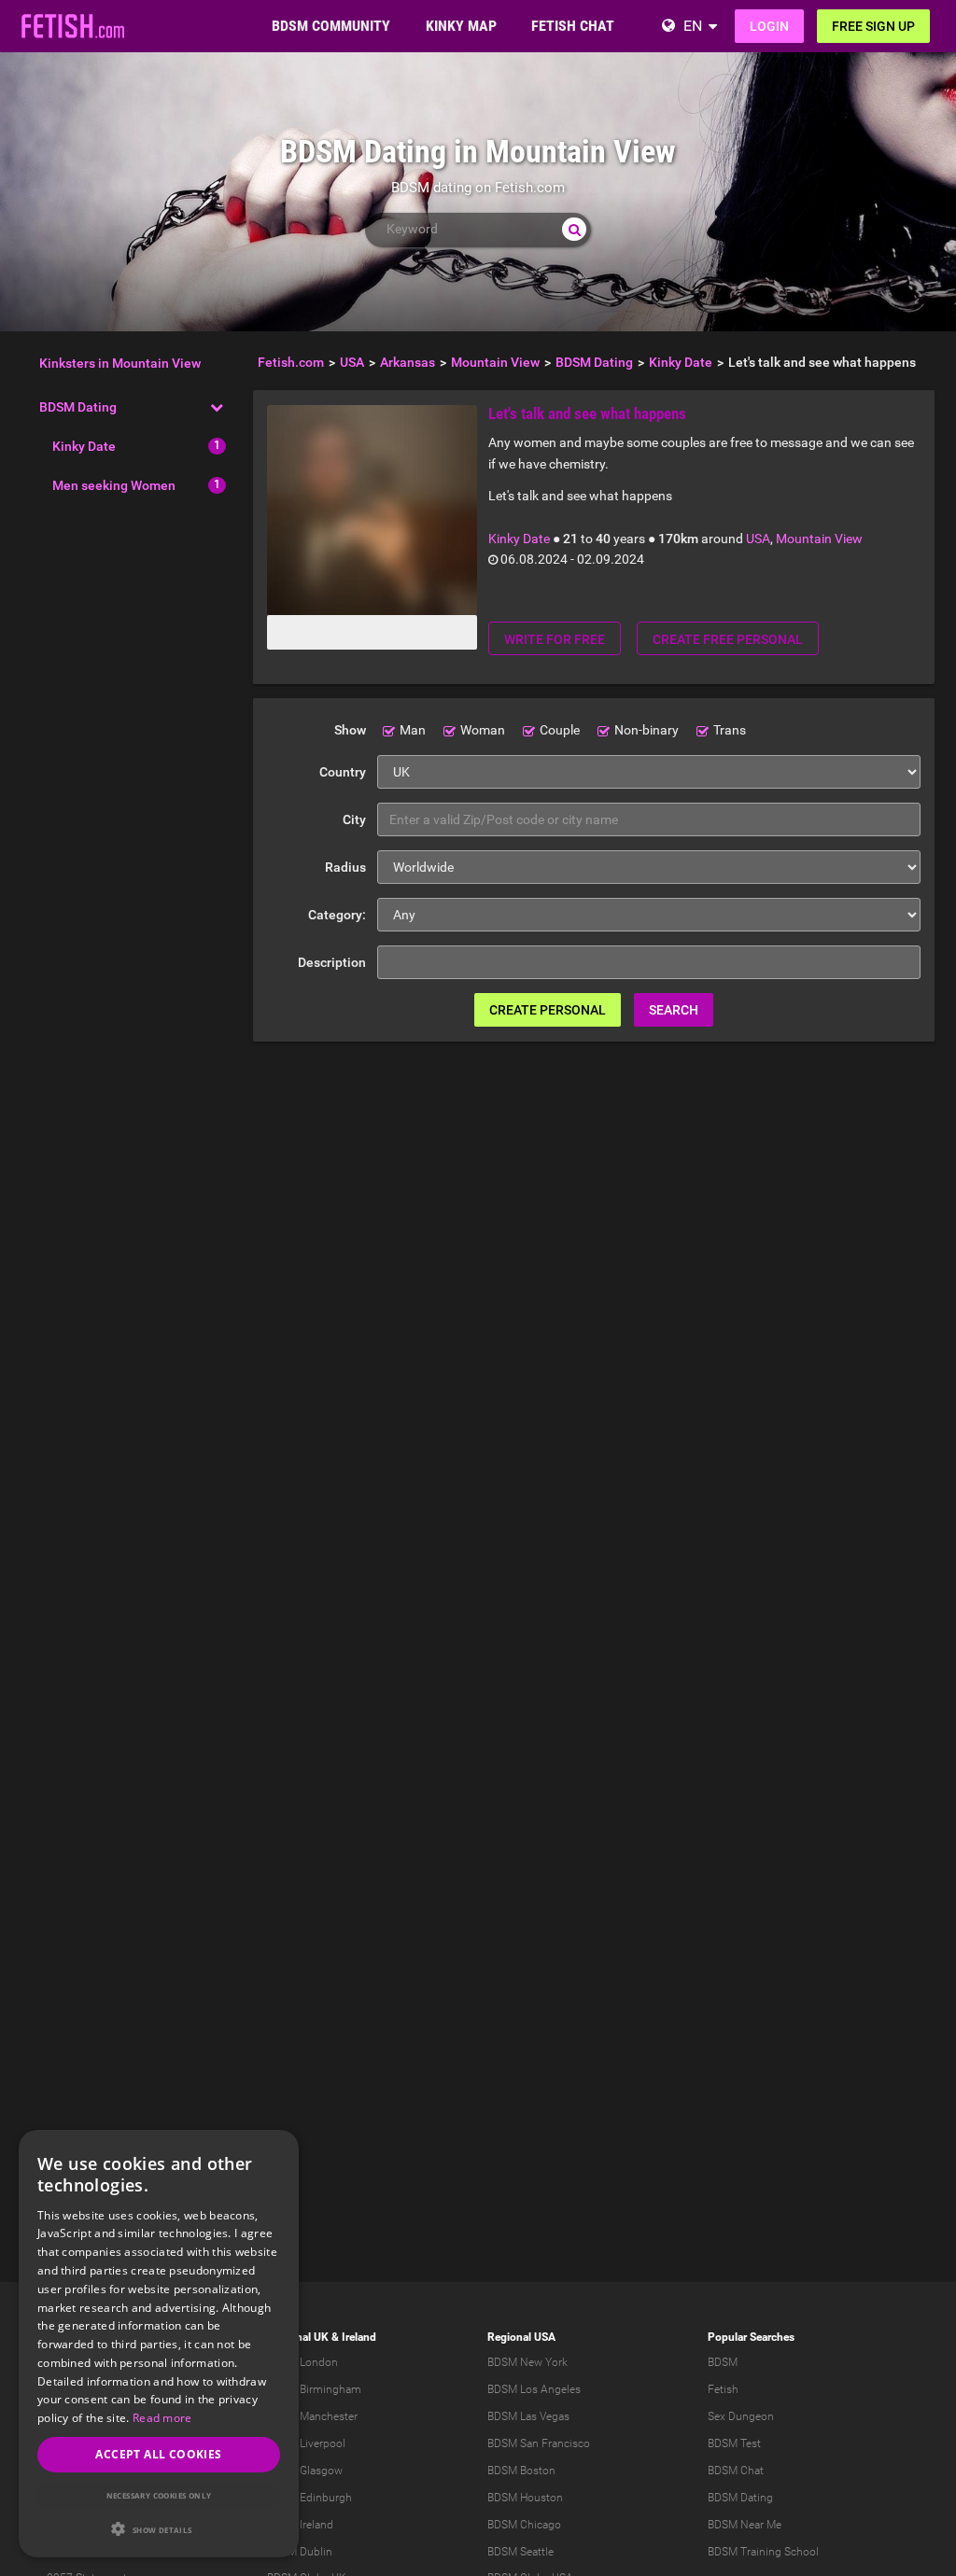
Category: (337, 915)
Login (769, 26)
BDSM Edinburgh (309, 2498)
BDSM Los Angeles (534, 2389)
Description (332, 962)
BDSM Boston (521, 2471)
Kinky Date (84, 446)
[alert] (159, 2344)
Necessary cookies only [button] (159, 2495)
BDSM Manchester (312, 2416)
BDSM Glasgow (305, 2471)
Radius (345, 867)
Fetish (723, 2389)
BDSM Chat (736, 2471)
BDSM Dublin (300, 2552)
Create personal (548, 1010)
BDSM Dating (78, 407)
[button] (159, 2529)
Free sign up (873, 26)
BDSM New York (527, 2362)
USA (758, 539)
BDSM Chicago (524, 2525)
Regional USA (521, 2337)
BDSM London (302, 2362)
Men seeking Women (114, 485)
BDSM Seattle (520, 2552)
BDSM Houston (525, 2498)
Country (343, 772)
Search (674, 1010)
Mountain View (819, 539)
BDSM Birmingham (314, 2389)
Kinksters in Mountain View (120, 363)
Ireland (359, 2337)
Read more (162, 2418)
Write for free (555, 639)
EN (693, 26)
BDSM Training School (763, 2552)
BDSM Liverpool (306, 2443)
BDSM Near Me (745, 2525)
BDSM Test (734, 2443)
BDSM (723, 2362)
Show (350, 730)
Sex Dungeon (741, 2416)
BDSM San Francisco (539, 2443)
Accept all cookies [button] (158, 2454)
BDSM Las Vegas (528, 2416)
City (354, 819)
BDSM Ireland (300, 2525)
